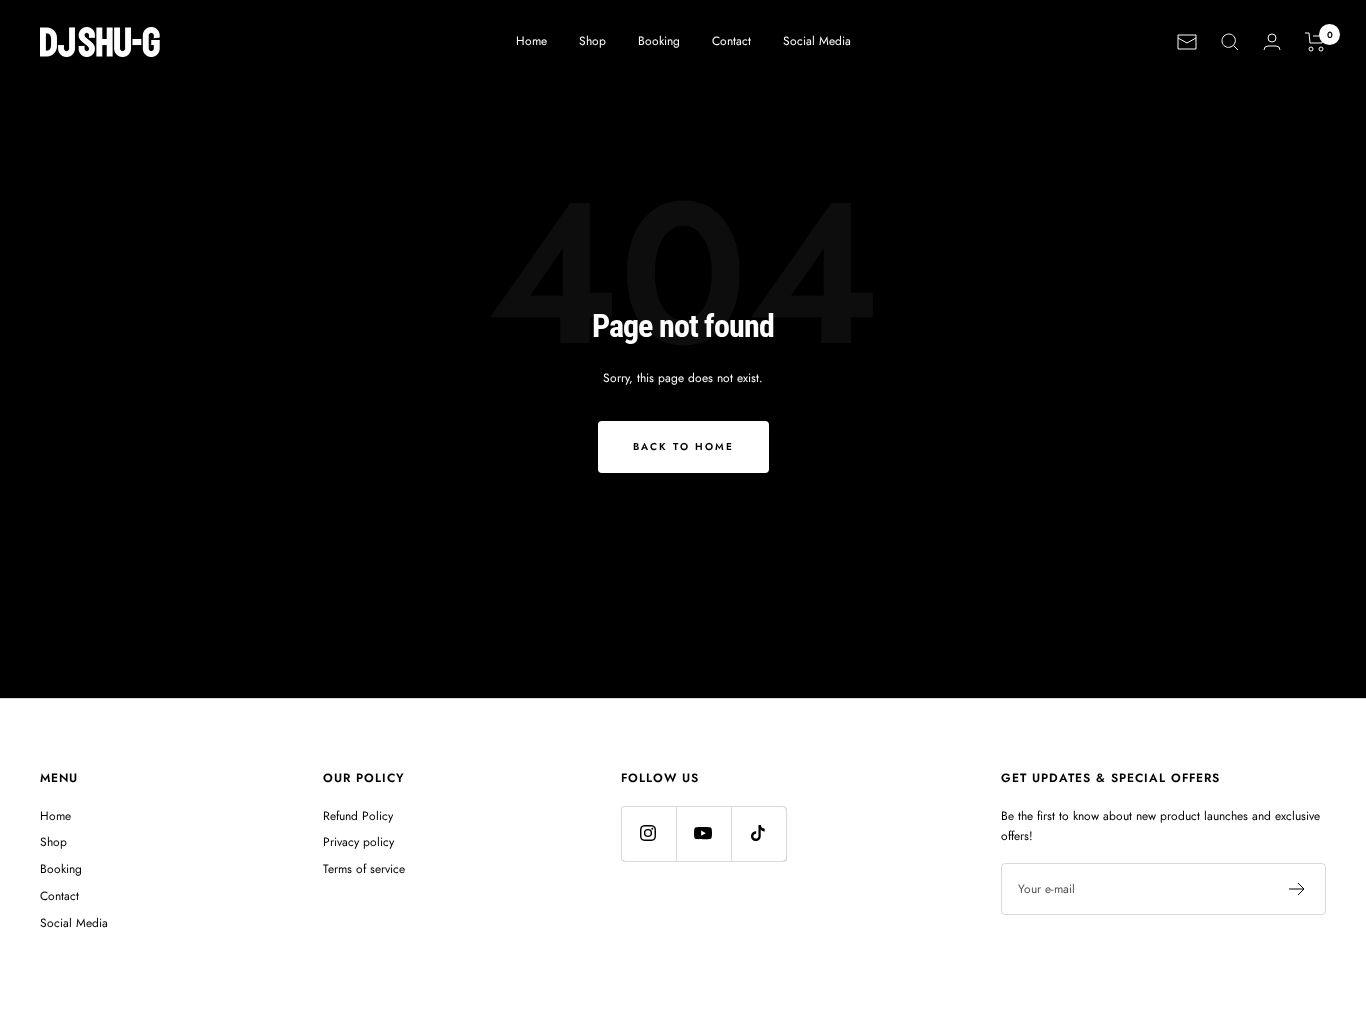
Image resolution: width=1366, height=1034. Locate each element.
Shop (592, 41)
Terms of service (364, 869)
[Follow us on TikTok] (758, 833)
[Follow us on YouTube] (703, 833)
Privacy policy (358, 842)
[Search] (1230, 42)
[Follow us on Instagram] (648, 833)
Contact (731, 41)
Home (531, 41)
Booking (659, 41)
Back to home (683, 446)
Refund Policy (358, 816)
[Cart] (1315, 42)
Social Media (817, 41)
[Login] (1272, 41)
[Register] (1297, 889)
